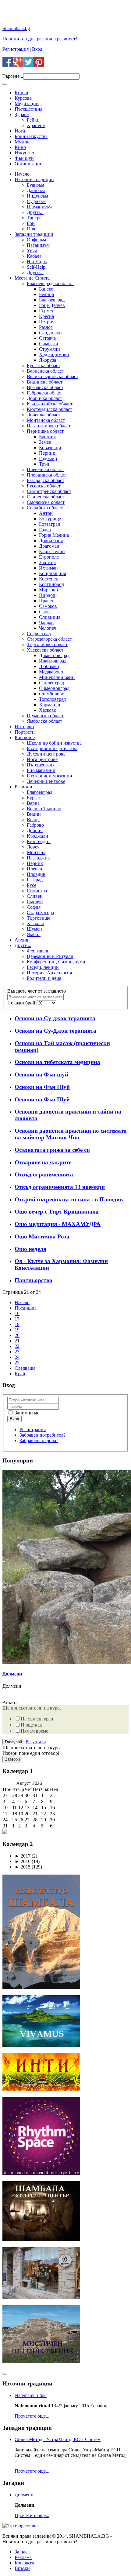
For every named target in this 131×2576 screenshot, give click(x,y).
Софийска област (45, 508)
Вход (37, 49)
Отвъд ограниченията (44, 1174)
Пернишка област (45, 431)
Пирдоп (47, 595)
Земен (45, 442)
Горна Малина (54, 535)
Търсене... (13, 76)
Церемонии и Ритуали (50, 956)
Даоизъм (36, 190)
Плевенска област (45, 469)
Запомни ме (26, 1413)
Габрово (35, 825)
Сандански (50, 333)
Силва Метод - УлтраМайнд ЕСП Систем (58, 2439)
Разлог (46, 327)
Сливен (35, 896)
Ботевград (50, 524)
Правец (47, 601)
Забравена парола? (39, 1440)
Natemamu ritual (31, 2395)
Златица (47, 562)
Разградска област (46, 480)
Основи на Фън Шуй (42, 1087)
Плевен (35, 869)
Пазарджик (38, 858)
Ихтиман (48, 568)
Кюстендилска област (50, 409)
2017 (23, 1856)
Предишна (26, 1308)
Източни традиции (34, 179)
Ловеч (33, 847)
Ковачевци (50, 448)
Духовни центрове (46, 754)
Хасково (48, 710)
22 (17, 1346)
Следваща (25, 1368)
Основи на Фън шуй (41, 1074)
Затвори (12, 1759)
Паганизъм (38, 245)
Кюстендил (39, 841)
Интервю (24, 727)
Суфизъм (36, 201)
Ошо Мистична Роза (42, 1236)
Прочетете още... (32, 2416)
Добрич (35, 830)
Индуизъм (37, 196)
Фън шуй (24, 158)
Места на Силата (32, 278)
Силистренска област (49, 491)
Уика (32, 251)
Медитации (27, 103)
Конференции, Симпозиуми (56, 962)
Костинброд (51, 584)
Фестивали (38, 951)
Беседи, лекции (43, 967)
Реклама (23, 2557)
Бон (31, 223)
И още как (31, 1725)
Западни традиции (34, 234)
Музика (23, 142)
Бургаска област (44, 365)
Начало (22, 174)
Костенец (49, 579)
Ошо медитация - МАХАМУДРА (58, 1224)
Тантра (34, 218)
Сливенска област (46, 497)
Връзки (22, 2568)
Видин (34, 814)
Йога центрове (42, 759)
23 (17, 1352)
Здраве (22, 114)
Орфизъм (36, 240)
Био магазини (41, 770)
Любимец (49, 666)
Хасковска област (45, 650)
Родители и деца (44, 978)
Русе (32, 885)
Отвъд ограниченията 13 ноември (60, 1187)
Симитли (49, 344)
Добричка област (44, 398)
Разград (35, 880)
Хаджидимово (54, 355)
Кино (20, 147)
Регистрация (16, 49)
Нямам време (34, 1731)
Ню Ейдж (37, 262)
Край (20, 1374)
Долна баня (51, 541)
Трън (44, 464)
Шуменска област (45, 716)
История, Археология (49, 973)
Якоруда (48, 360)
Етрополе (49, 557)
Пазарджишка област (49, 426)
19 (17, 1330)
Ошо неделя (30, 1249)
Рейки (33, 120)
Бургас (34, 798)
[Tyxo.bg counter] (21, 2526)
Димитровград (54, 655)
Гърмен (47, 311)
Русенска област (44, 486)
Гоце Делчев (52, 305)
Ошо (32, 229)
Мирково (48, 590)
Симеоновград (54, 688)
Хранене (36, 125)
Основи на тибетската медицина (57, 1062)
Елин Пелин (52, 551)
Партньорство (34, 1280)
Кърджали (37, 836)
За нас (21, 2552)
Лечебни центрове (46, 781)
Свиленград (51, 683)
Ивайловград (53, 661)
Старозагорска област (49, 639)
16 (17, 1313)
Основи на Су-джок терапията (55, 1018)
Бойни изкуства (31, 136)
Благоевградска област (50, 283)
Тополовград (52, 699)
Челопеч (48, 628)
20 (17, 1335)
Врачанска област (45, 387)
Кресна (46, 316)
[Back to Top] (5, 2374)
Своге (45, 612)
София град (39, 634)
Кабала (34, 256)
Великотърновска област (53, 376)
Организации (29, 164)
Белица (46, 294)
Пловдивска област (47, 475)
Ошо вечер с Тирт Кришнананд (57, 1212)
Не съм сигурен (37, 1719)
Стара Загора (40, 913)
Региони (23, 787)
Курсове (23, 98)
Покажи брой (22, 1003)
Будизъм (35, 185)
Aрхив (21, 940)
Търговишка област (47, 644)
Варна (33, 803)
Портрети (25, 732)
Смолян (35, 902)
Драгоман (49, 546)
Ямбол (34, 934)
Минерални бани (57, 677)
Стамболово (52, 694)
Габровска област (45, 393)
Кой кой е (25, 737)
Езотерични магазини (50, 776)
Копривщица (53, 573)
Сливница (50, 617)
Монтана (36, 852)
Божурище (50, 519)
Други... (35, 212)
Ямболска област (44, 721)
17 (17, 1319)
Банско (46, 289)
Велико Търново (44, 809)
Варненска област (45, 371)
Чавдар (46, 623)
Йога (20, 131)
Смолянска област (46, 502)
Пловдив (36, 874)
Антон (46, 513)
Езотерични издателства (52, 748)
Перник (47, 453)
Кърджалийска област (50, 404)
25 (17, 1363)
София (34, 907)
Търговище (39, 918)
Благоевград (52, 300)
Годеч (45, 530)
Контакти (25, 2563)
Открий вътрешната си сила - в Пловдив (69, 1199)
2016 (23, 1861)
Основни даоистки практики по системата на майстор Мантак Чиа (71, 1134)
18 (17, 1324)
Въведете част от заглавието (37, 991)
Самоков (48, 606)
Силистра (37, 891)
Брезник (48, 437)
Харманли (50, 705)
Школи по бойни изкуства (54, 743)
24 (17, 1357)
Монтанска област (46, 420)
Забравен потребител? (42, 1435)
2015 (23, 1867)
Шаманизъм (39, 207)
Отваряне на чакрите (43, 1162)
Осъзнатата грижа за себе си (52, 1150)
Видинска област (45, 382)
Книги (21, 93)
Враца (33, 820)
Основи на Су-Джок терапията (55, 1031)
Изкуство (24, 153)
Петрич (47, 322)
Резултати (36, 1742)
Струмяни (50, 349)
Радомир (48, 458)
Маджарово (51, 672)
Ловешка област (44, 415)
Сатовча (47, 338)
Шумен (34, 929)
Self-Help (36, 267)
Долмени (12, 1674)
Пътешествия (28, 109)
